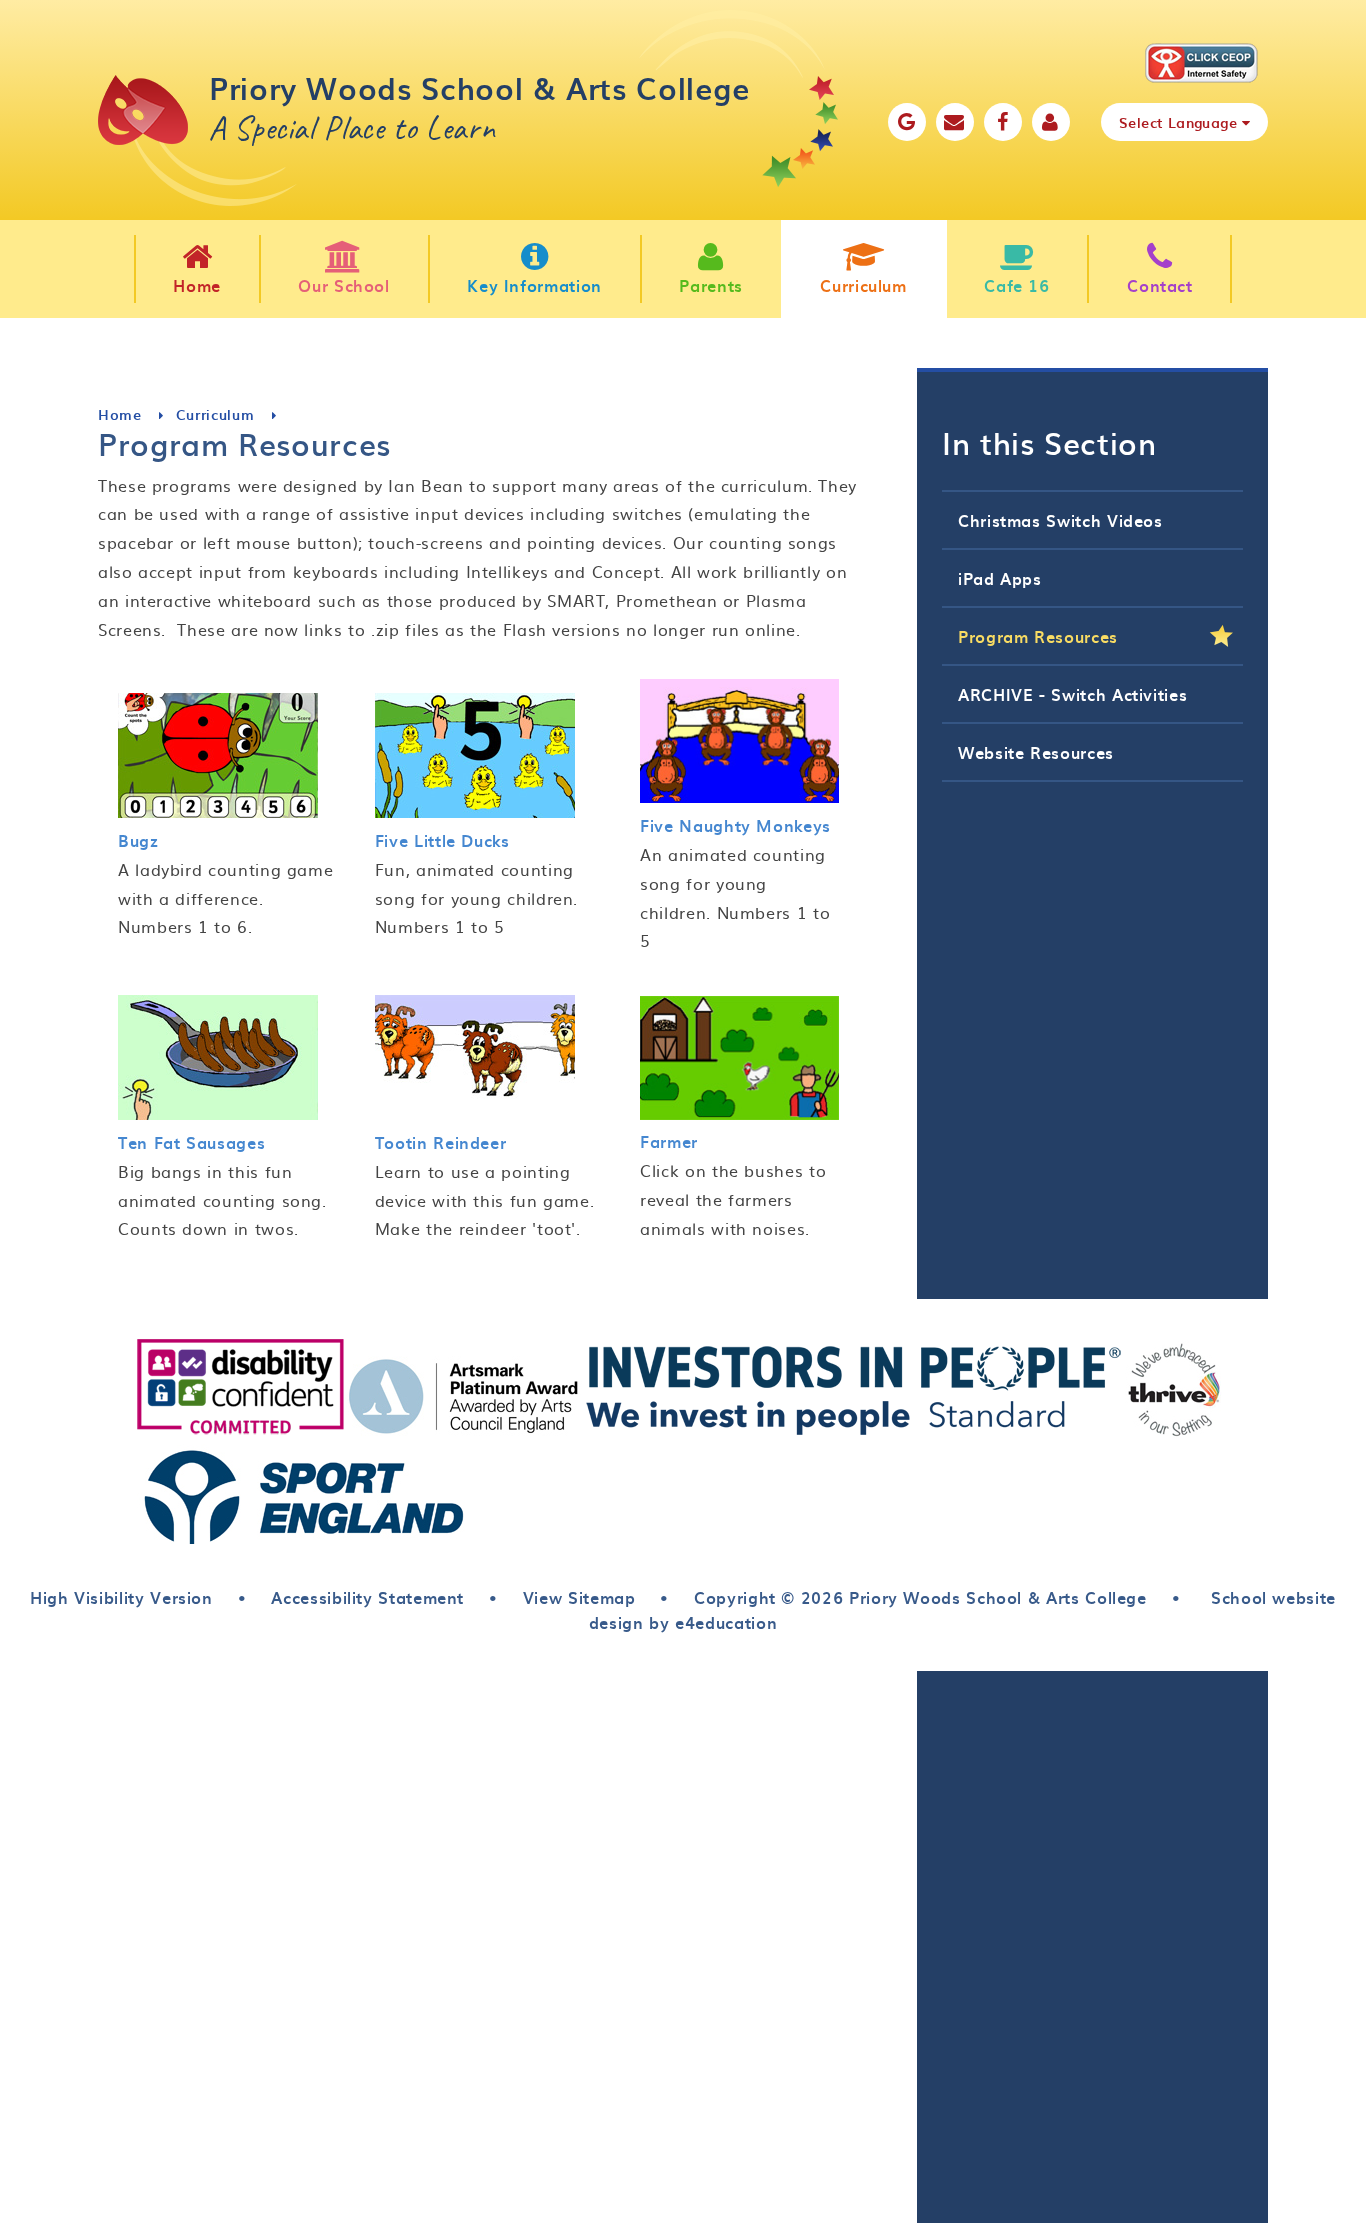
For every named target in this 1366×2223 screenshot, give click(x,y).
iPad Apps (1000, 578)
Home (120, 414)
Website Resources (1036, 752)
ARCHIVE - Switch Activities (1072, 694)
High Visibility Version (121, 1597)
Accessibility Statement (367, 1597)
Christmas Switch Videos (1060, 520)
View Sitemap (579, 1597)
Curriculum (215, 414)
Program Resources (1038, 636)
